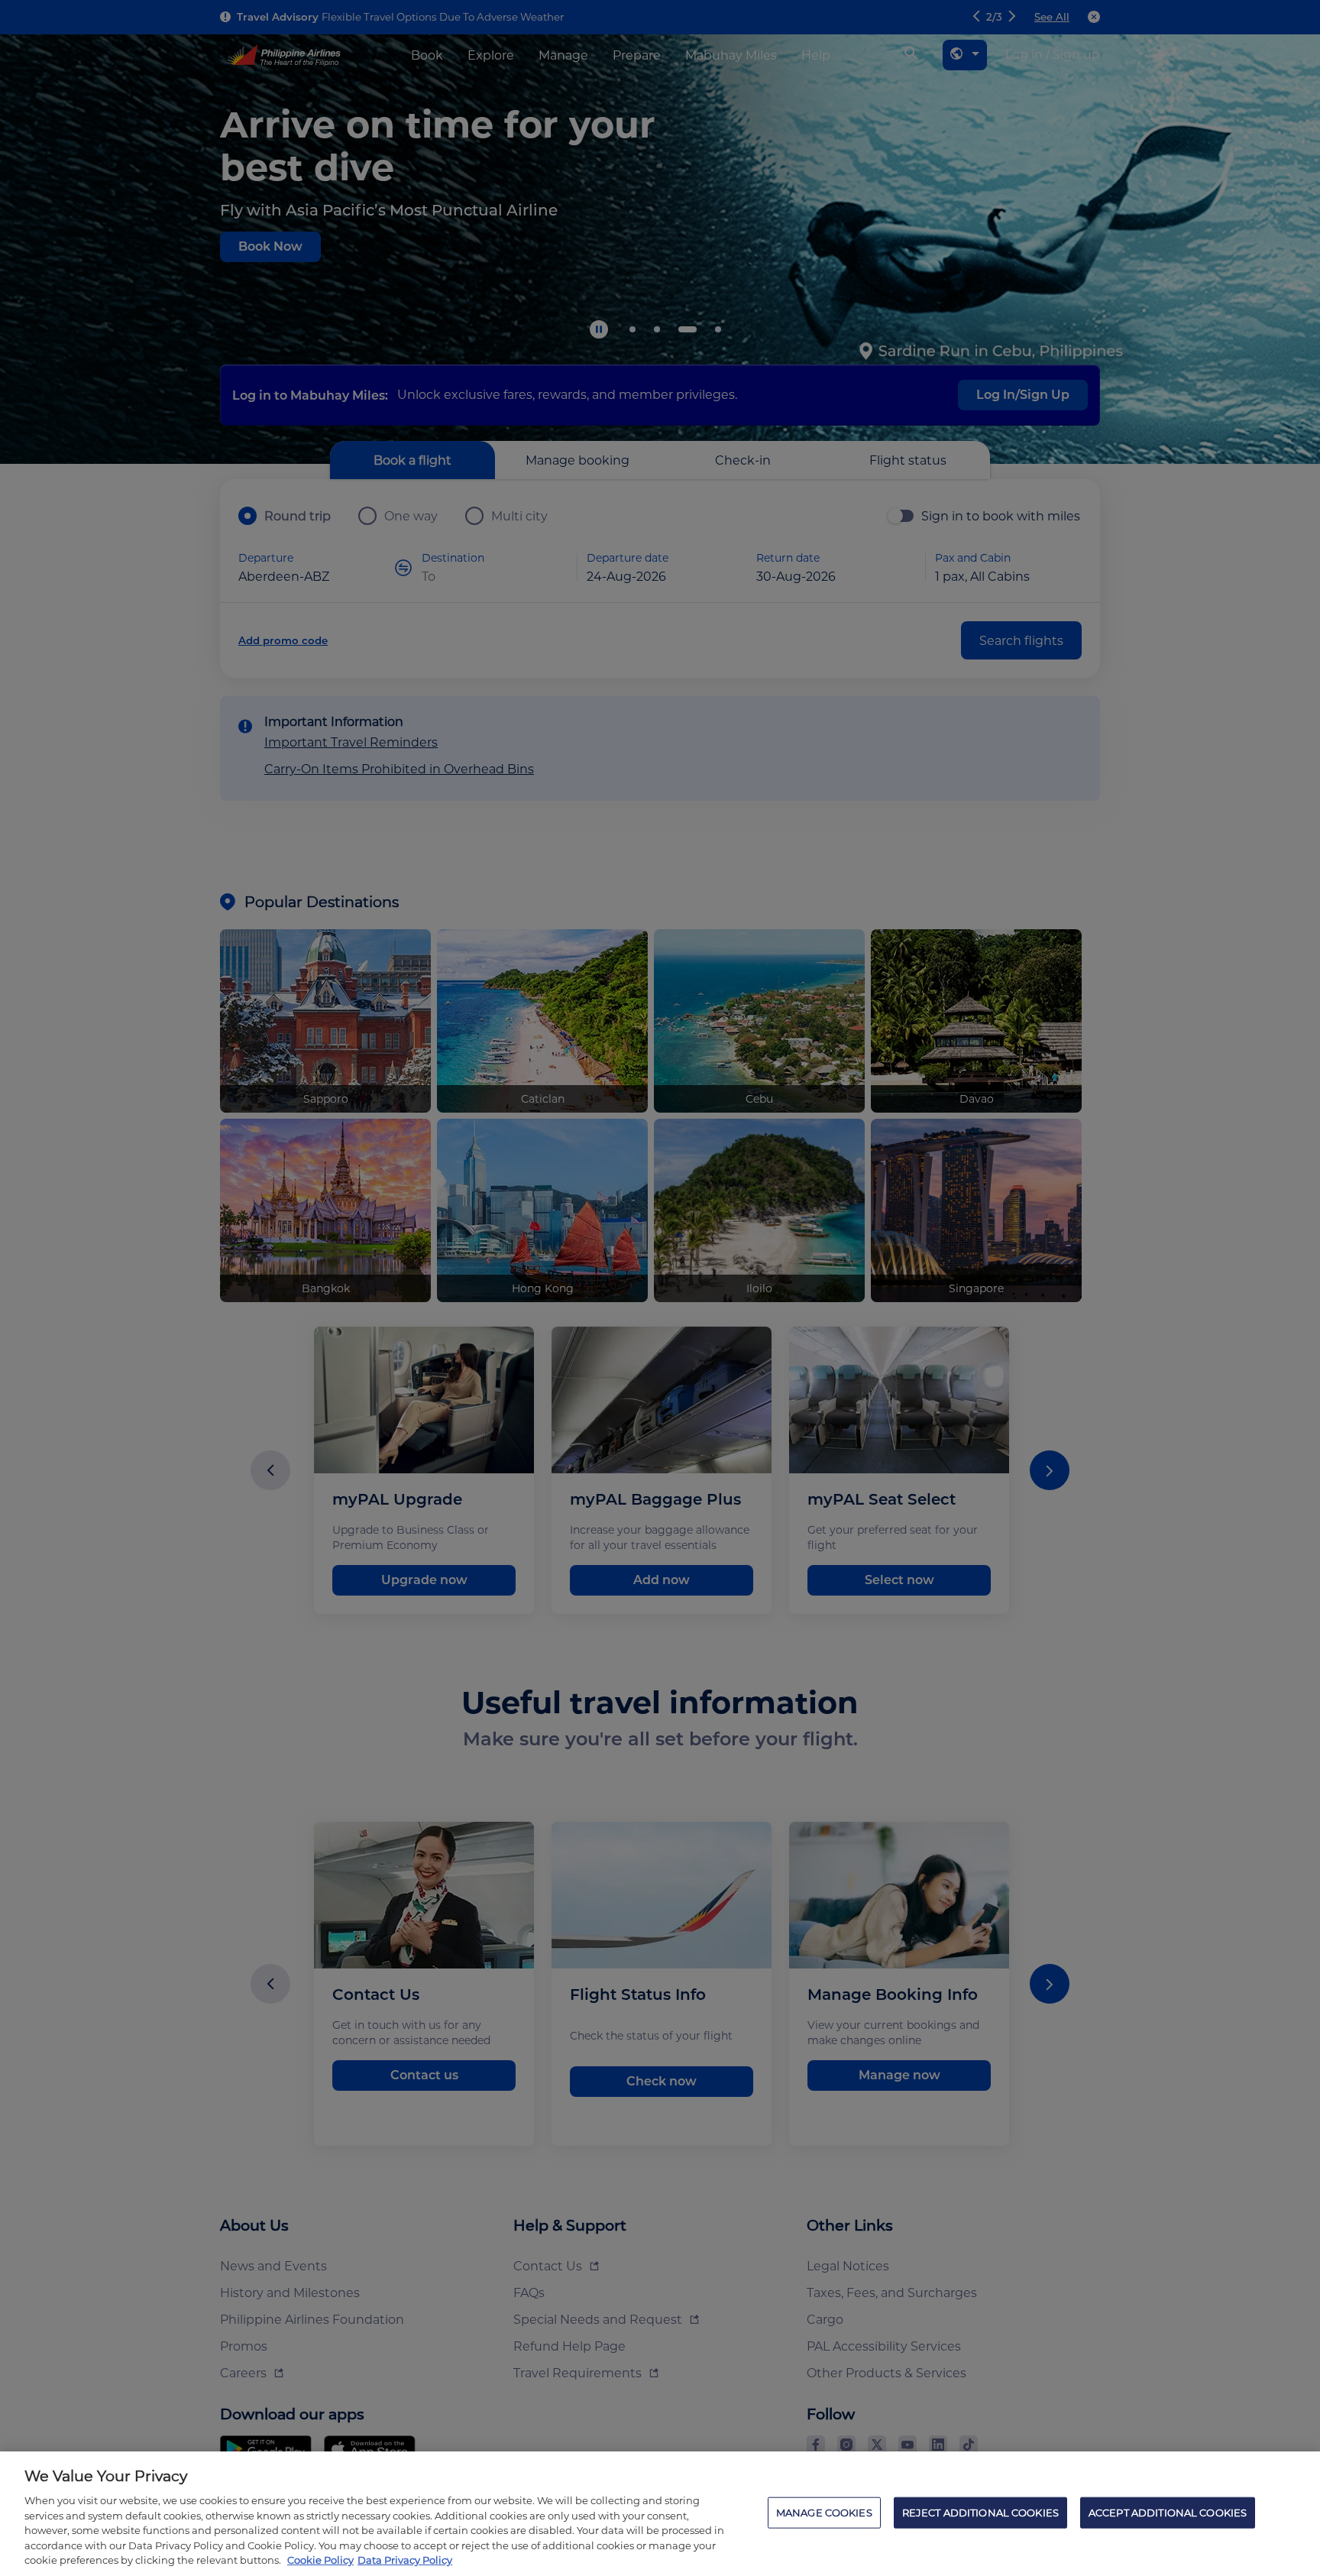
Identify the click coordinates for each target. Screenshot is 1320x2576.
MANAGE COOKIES (824, 2512)
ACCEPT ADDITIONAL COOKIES (1168, 2512)
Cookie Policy (320, 2560)
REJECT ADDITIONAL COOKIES (980, 2512)
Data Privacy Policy (405, 2560)
